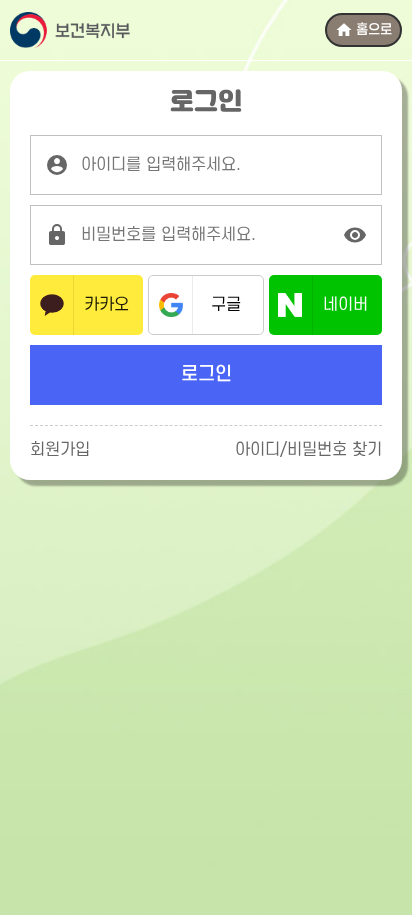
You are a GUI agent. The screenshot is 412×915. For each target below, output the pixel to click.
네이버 (345, 305)
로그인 (206, 374)
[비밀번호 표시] (355, 235)
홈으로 (374, 29)
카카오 (106, 305)
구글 (226, 305)
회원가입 (60, 450)
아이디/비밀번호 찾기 (308, 450)
